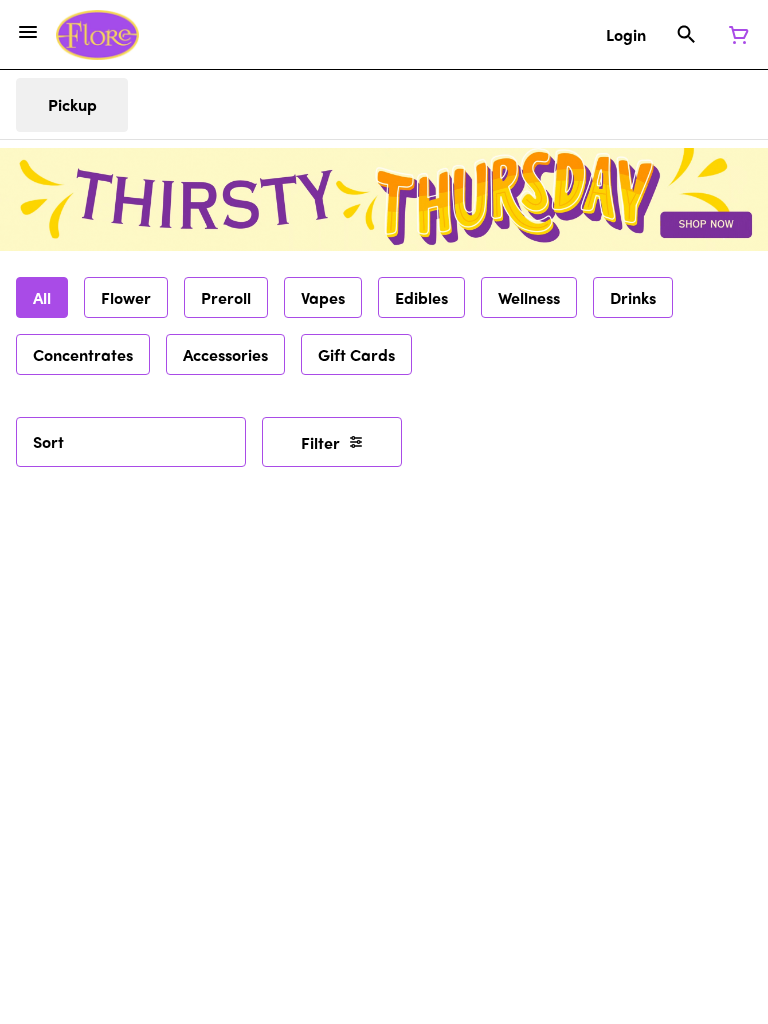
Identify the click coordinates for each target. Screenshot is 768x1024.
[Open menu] (28, 32)
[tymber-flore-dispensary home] (97, 35)
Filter (320, 442)
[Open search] (686, 35)
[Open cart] (735, 35)
